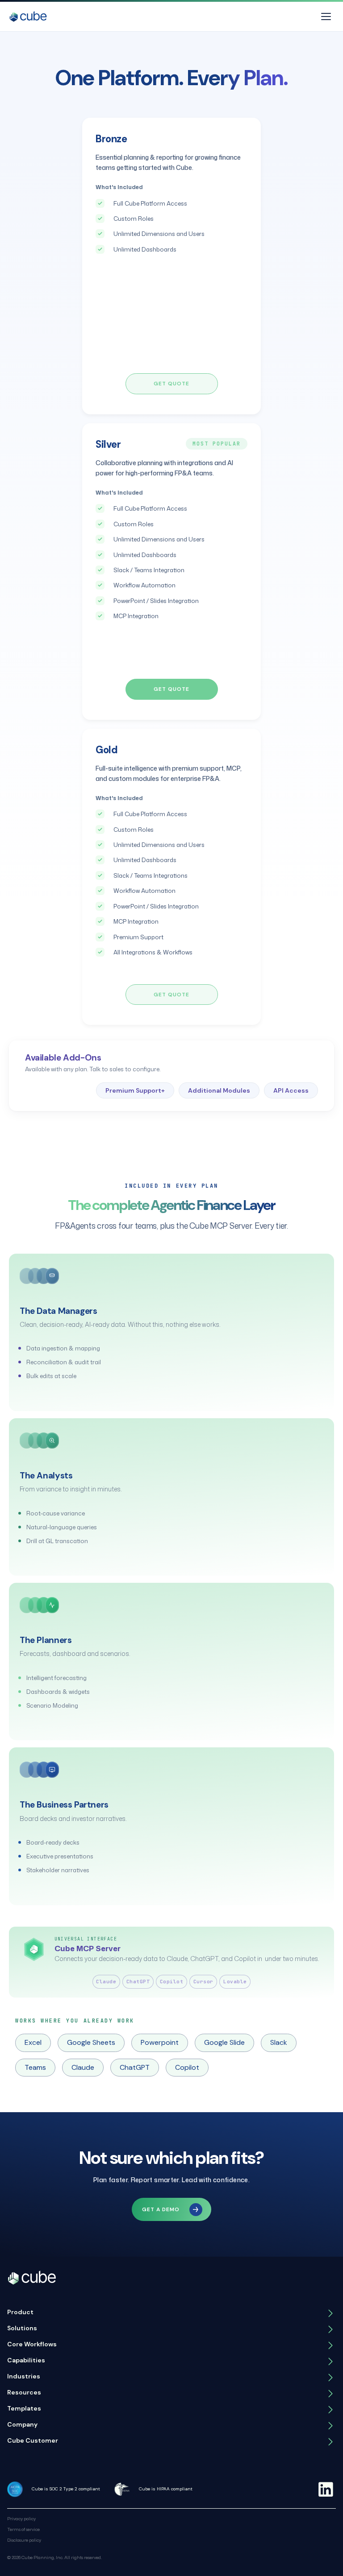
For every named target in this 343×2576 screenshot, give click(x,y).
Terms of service (23, 2529)
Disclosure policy (24, 2540)
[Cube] (28, 17)
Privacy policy (21, 2518)
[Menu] (326, 17)
